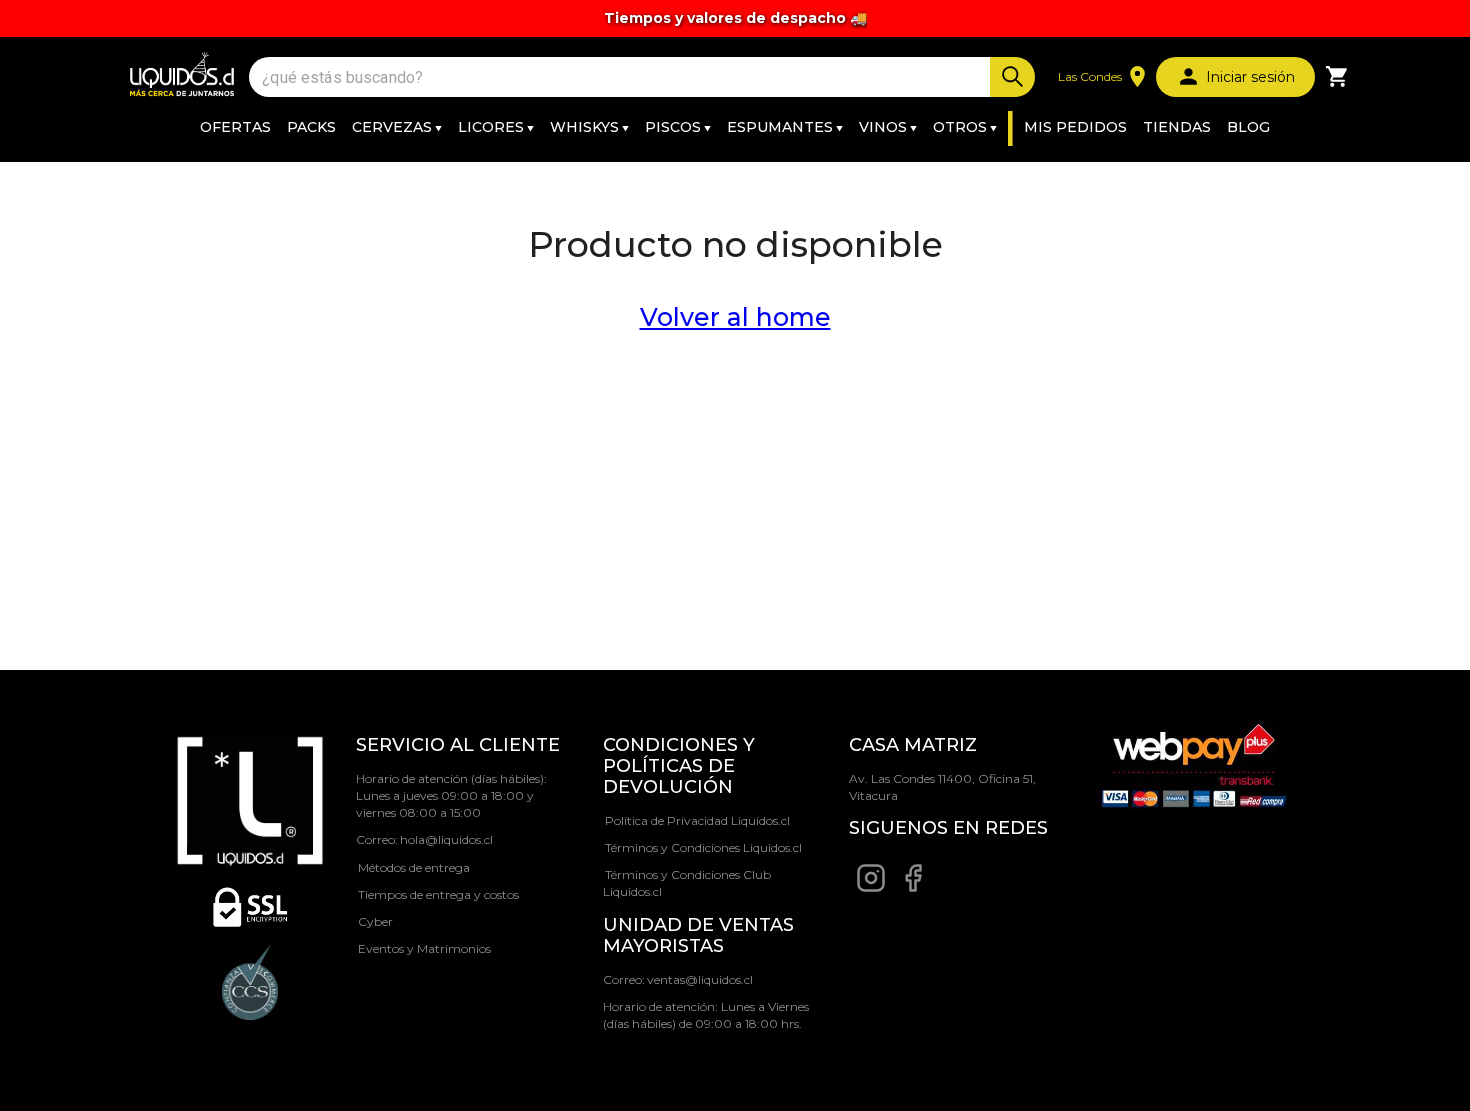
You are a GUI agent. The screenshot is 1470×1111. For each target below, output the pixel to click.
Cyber (375, 921)
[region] (735, 18)
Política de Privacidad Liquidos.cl (697, 820)
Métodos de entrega (414, 867)
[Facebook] (913, 888)
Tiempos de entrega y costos (438, 894)
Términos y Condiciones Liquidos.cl (703, 847)
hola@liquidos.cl (446, 839)
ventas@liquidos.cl (700, 979)
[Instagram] (871, 888)
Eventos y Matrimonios (424, 948)
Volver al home (735, 317)
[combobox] (622, 77)
